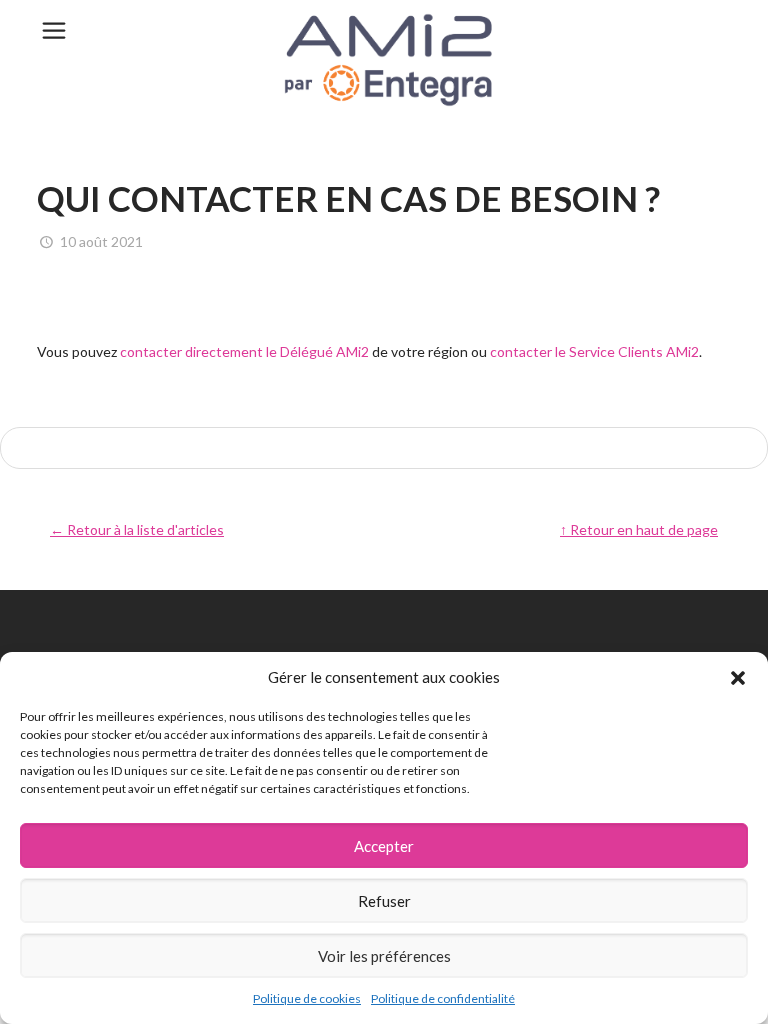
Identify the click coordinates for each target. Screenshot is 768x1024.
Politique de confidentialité (443, 998)
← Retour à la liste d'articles (137, 529)
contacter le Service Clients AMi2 (594, 351)
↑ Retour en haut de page (639, 529)
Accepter (384, 846)
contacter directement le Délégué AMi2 (244, 351)
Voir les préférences (384, 956)
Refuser (384, 901)
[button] (738, 678)
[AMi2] (384, 60)
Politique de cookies (307, 998)
